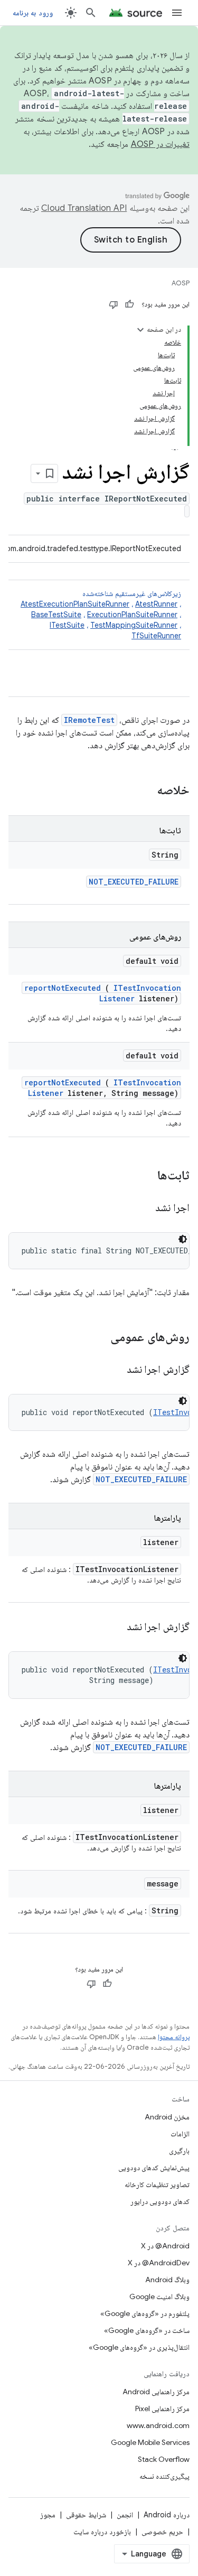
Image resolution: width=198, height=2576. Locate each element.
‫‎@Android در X (165, 2246)
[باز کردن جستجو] (91, 13)
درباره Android (167, 2515)
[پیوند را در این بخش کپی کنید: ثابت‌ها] (144, 1176)
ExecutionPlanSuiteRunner (132, 615)
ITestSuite (67, 625)
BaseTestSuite (56, 615)
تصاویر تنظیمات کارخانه (157, 2184)
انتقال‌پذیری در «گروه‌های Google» (139, 2347)
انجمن (125, 2515)
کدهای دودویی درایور (160, 2201)
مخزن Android (167, 2117)
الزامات (180, 2134)
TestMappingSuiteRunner (134, 625)
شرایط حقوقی (86, 2515)
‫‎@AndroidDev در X (159, 2263)
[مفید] (129, 304)
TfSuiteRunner (156, 636)
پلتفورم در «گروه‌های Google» (145, 2313)
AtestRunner (156, 604)
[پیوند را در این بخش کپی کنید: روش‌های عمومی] (97, 1338)
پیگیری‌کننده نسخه (164, 2476)
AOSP (181, 283)
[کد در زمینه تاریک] (183, 1239)
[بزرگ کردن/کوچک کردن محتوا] (140, 330)
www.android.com (158, 2425)
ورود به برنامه (33, 13)
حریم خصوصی (162, 2532)
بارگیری (179, 2151)
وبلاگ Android (167, 2280)
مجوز (48, 2515)
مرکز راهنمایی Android (156, 2392)
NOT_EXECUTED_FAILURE (134, 882)
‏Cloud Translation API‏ (84, 208)
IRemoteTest (89, 720)
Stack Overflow (164, 2459)
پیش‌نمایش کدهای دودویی (154, 2168)
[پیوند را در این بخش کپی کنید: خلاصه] (143, 791)
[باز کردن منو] (177, 13)
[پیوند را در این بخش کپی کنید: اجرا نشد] (143, 1208)
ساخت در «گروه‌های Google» (147, 2330)
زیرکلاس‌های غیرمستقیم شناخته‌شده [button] (101, 615)
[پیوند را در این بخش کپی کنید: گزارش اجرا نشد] (114, 1370)
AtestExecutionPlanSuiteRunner (75, 604)
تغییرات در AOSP (161, 144)
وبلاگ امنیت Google (159, 2296)
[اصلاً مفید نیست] (114, 304)
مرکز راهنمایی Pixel (162, 2408)
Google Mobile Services (150, 2442)
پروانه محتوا (174, 2037)
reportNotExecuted (63, 988)
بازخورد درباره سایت (102, 2532)
